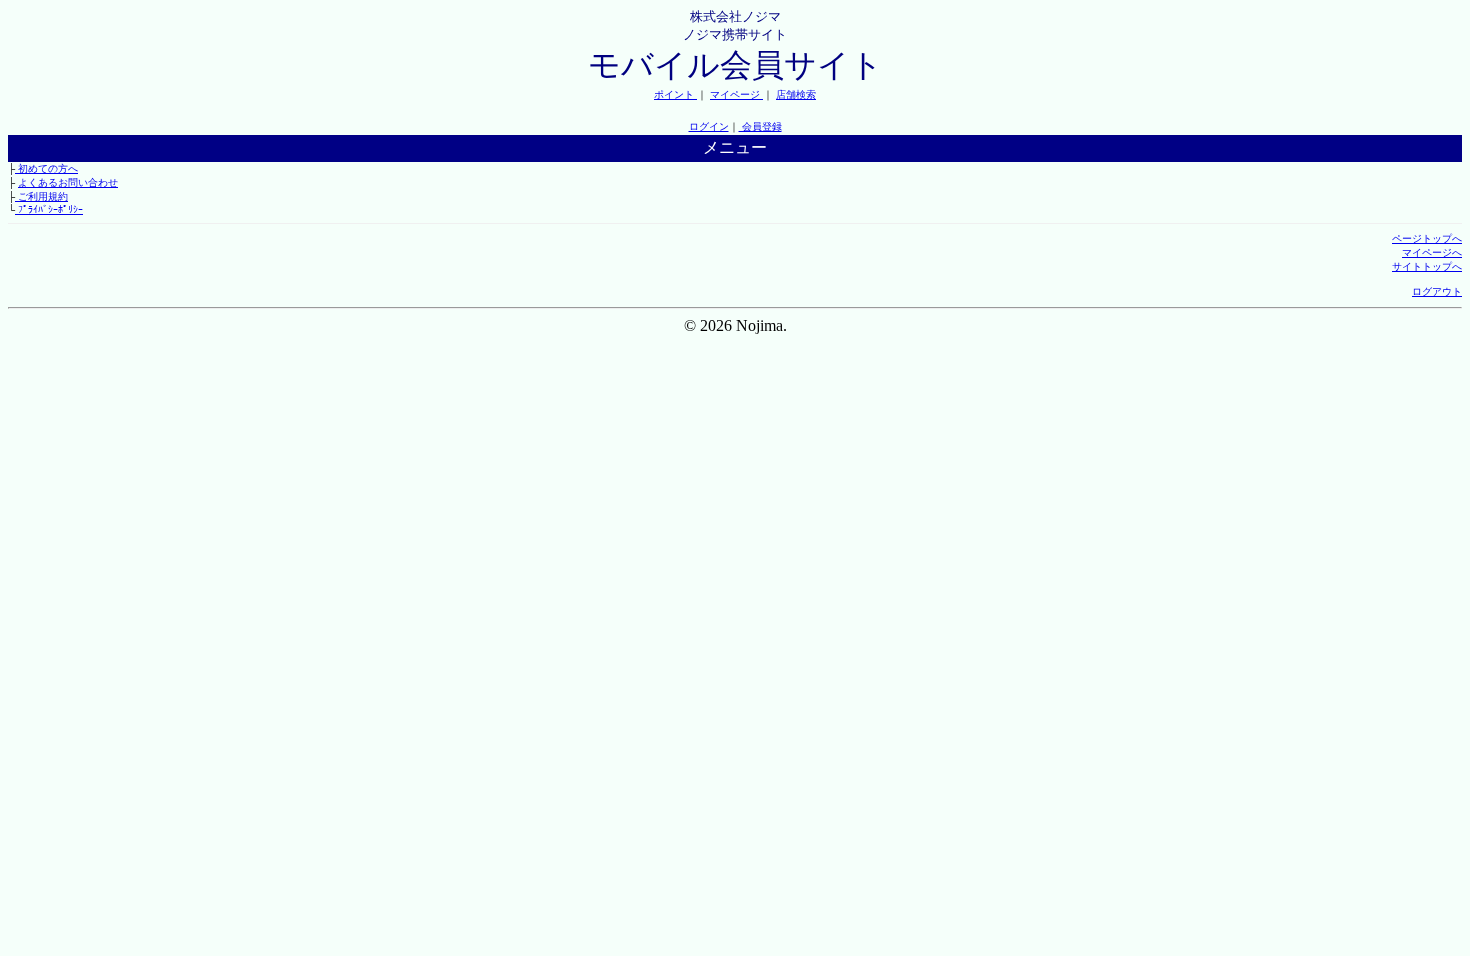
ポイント (675, 94)
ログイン (709, 126)
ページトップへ (1427, 238)
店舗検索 (796, 94)
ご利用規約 (41, 196)
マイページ (736, 94)
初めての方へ (46, 168)
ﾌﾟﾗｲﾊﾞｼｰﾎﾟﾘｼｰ (49, 209)
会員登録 (760, 126)
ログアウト (1437, 291)
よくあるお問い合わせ (68, 182)
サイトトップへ (1427, 266)
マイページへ (1432, 252)
